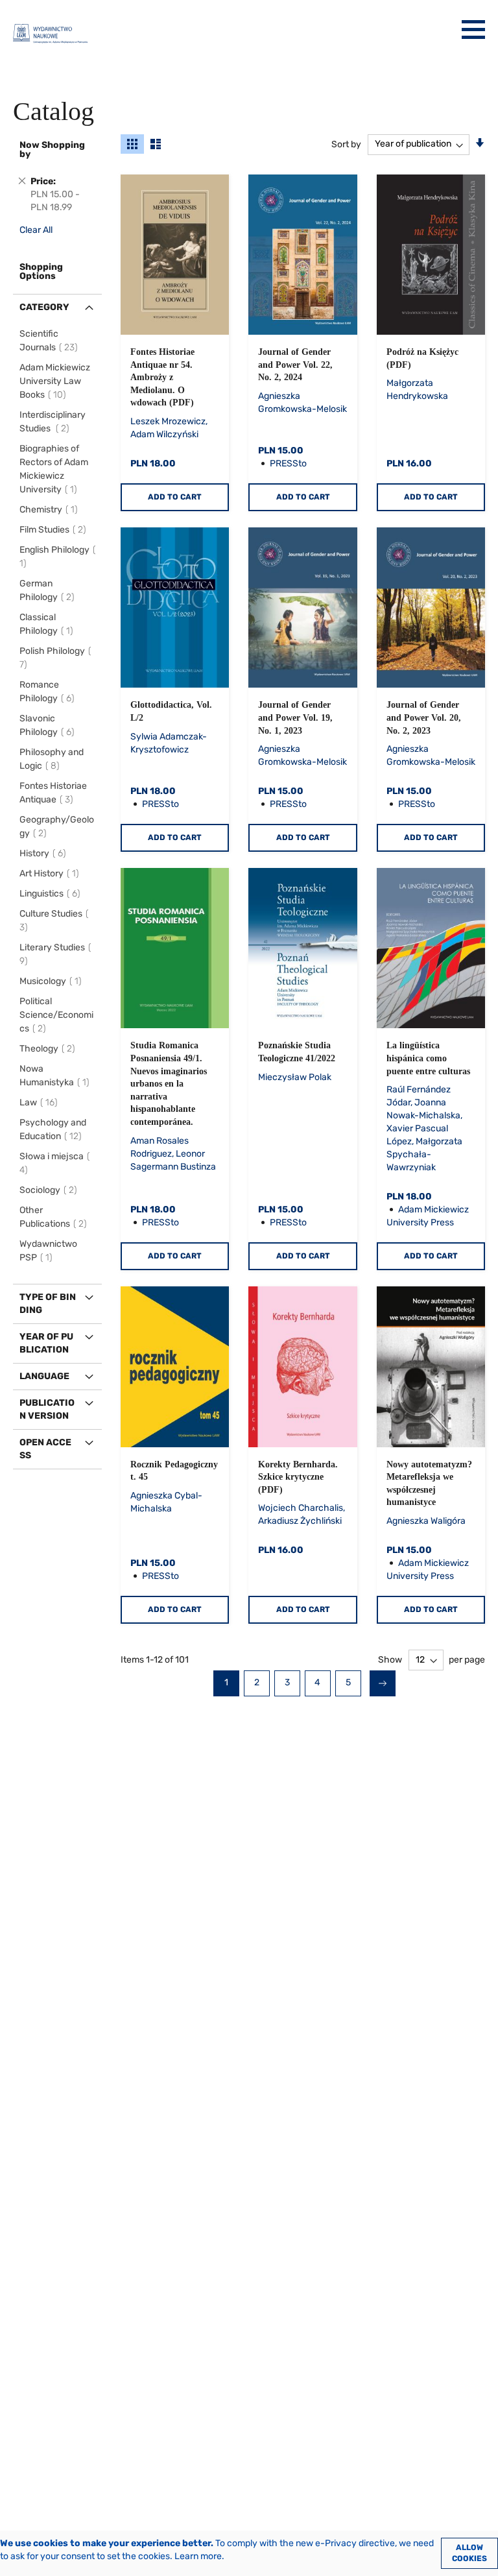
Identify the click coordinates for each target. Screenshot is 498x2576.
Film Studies (55, 530)
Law (41, 1102)
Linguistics (52, 894)
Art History (51, 873)
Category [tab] (44, 307)
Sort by (346, 144)
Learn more (198, 2556)
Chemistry (51, 510)
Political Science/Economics (56, 1015)
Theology (49, 1049)
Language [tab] (44, 1376)
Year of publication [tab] (46, 1343)
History (45, 853)
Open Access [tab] (45, 1449)
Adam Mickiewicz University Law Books (55, 381)
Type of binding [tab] (48, 1304)
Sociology (50, 1190)
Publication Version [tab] (47, 1409)
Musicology (53, 981)
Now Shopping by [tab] (52, 150)
